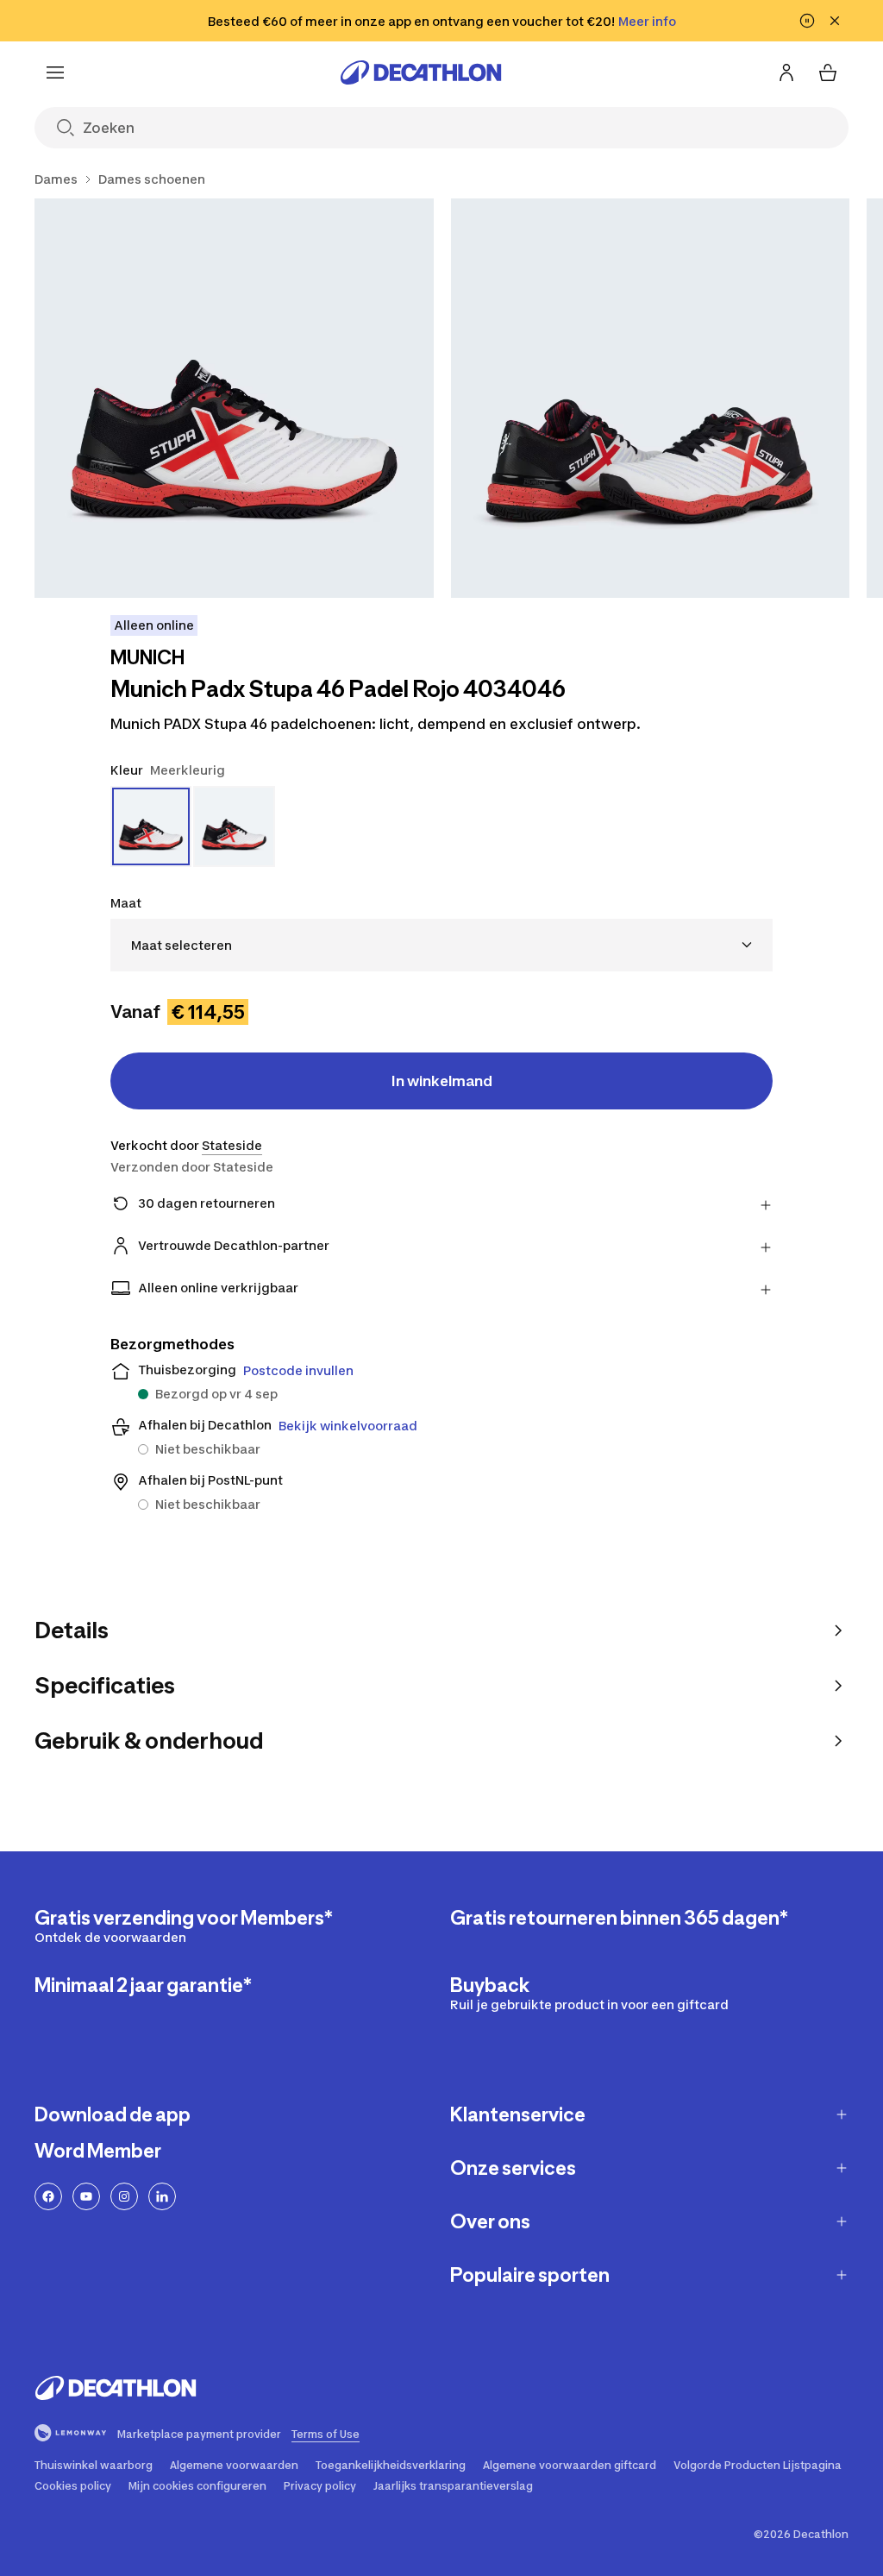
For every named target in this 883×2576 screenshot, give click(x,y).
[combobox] (441, 945)
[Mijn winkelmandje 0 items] (828, 72)
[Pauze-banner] (807, 21)
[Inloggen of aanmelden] (786, 72)
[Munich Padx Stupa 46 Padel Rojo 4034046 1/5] (234, 398)
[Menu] (55, 72)
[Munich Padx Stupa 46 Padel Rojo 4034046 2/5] (651, 398)
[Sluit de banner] (835, 21)
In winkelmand (442, 1081)
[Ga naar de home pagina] (421, 72)
